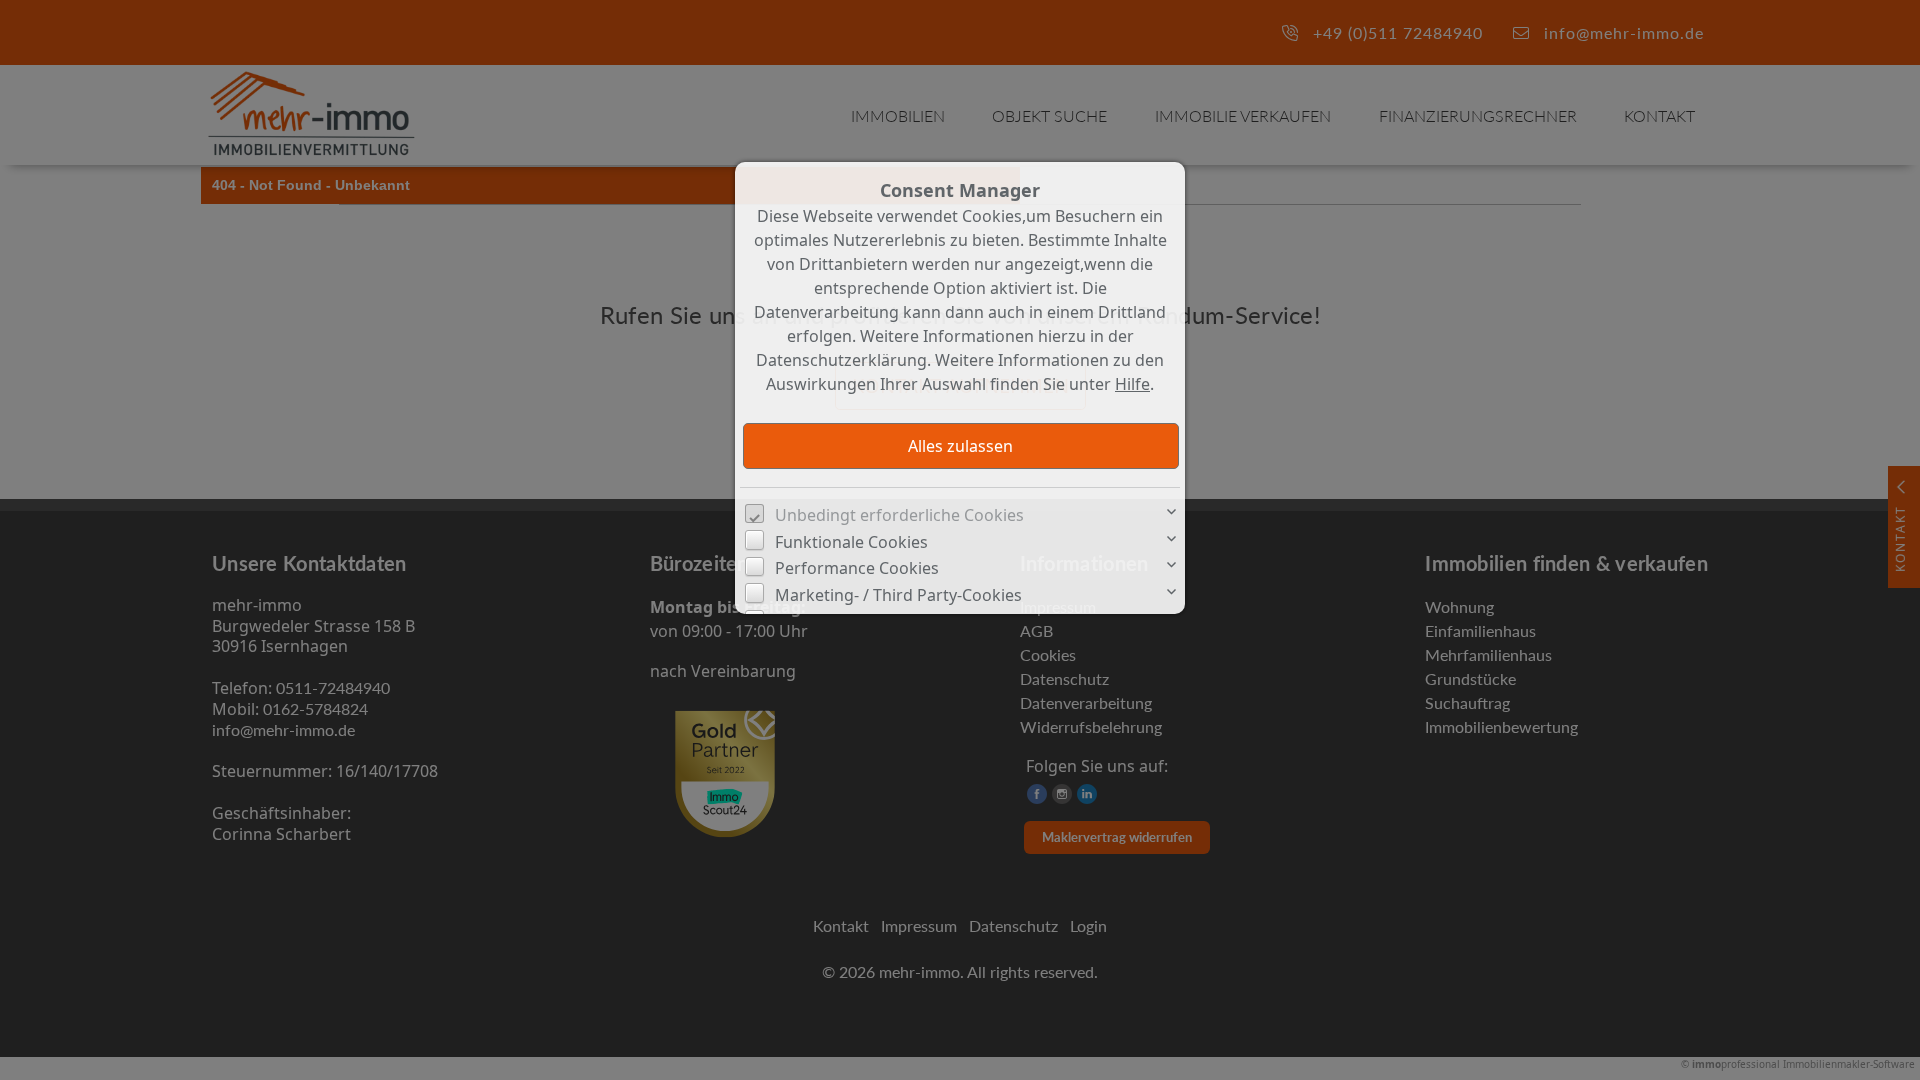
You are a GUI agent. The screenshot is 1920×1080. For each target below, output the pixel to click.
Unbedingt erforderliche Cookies (899, 515)
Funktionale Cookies (851, 542)
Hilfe (1132, 384)
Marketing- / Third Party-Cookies (898, 595)
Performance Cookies (857, 568)
